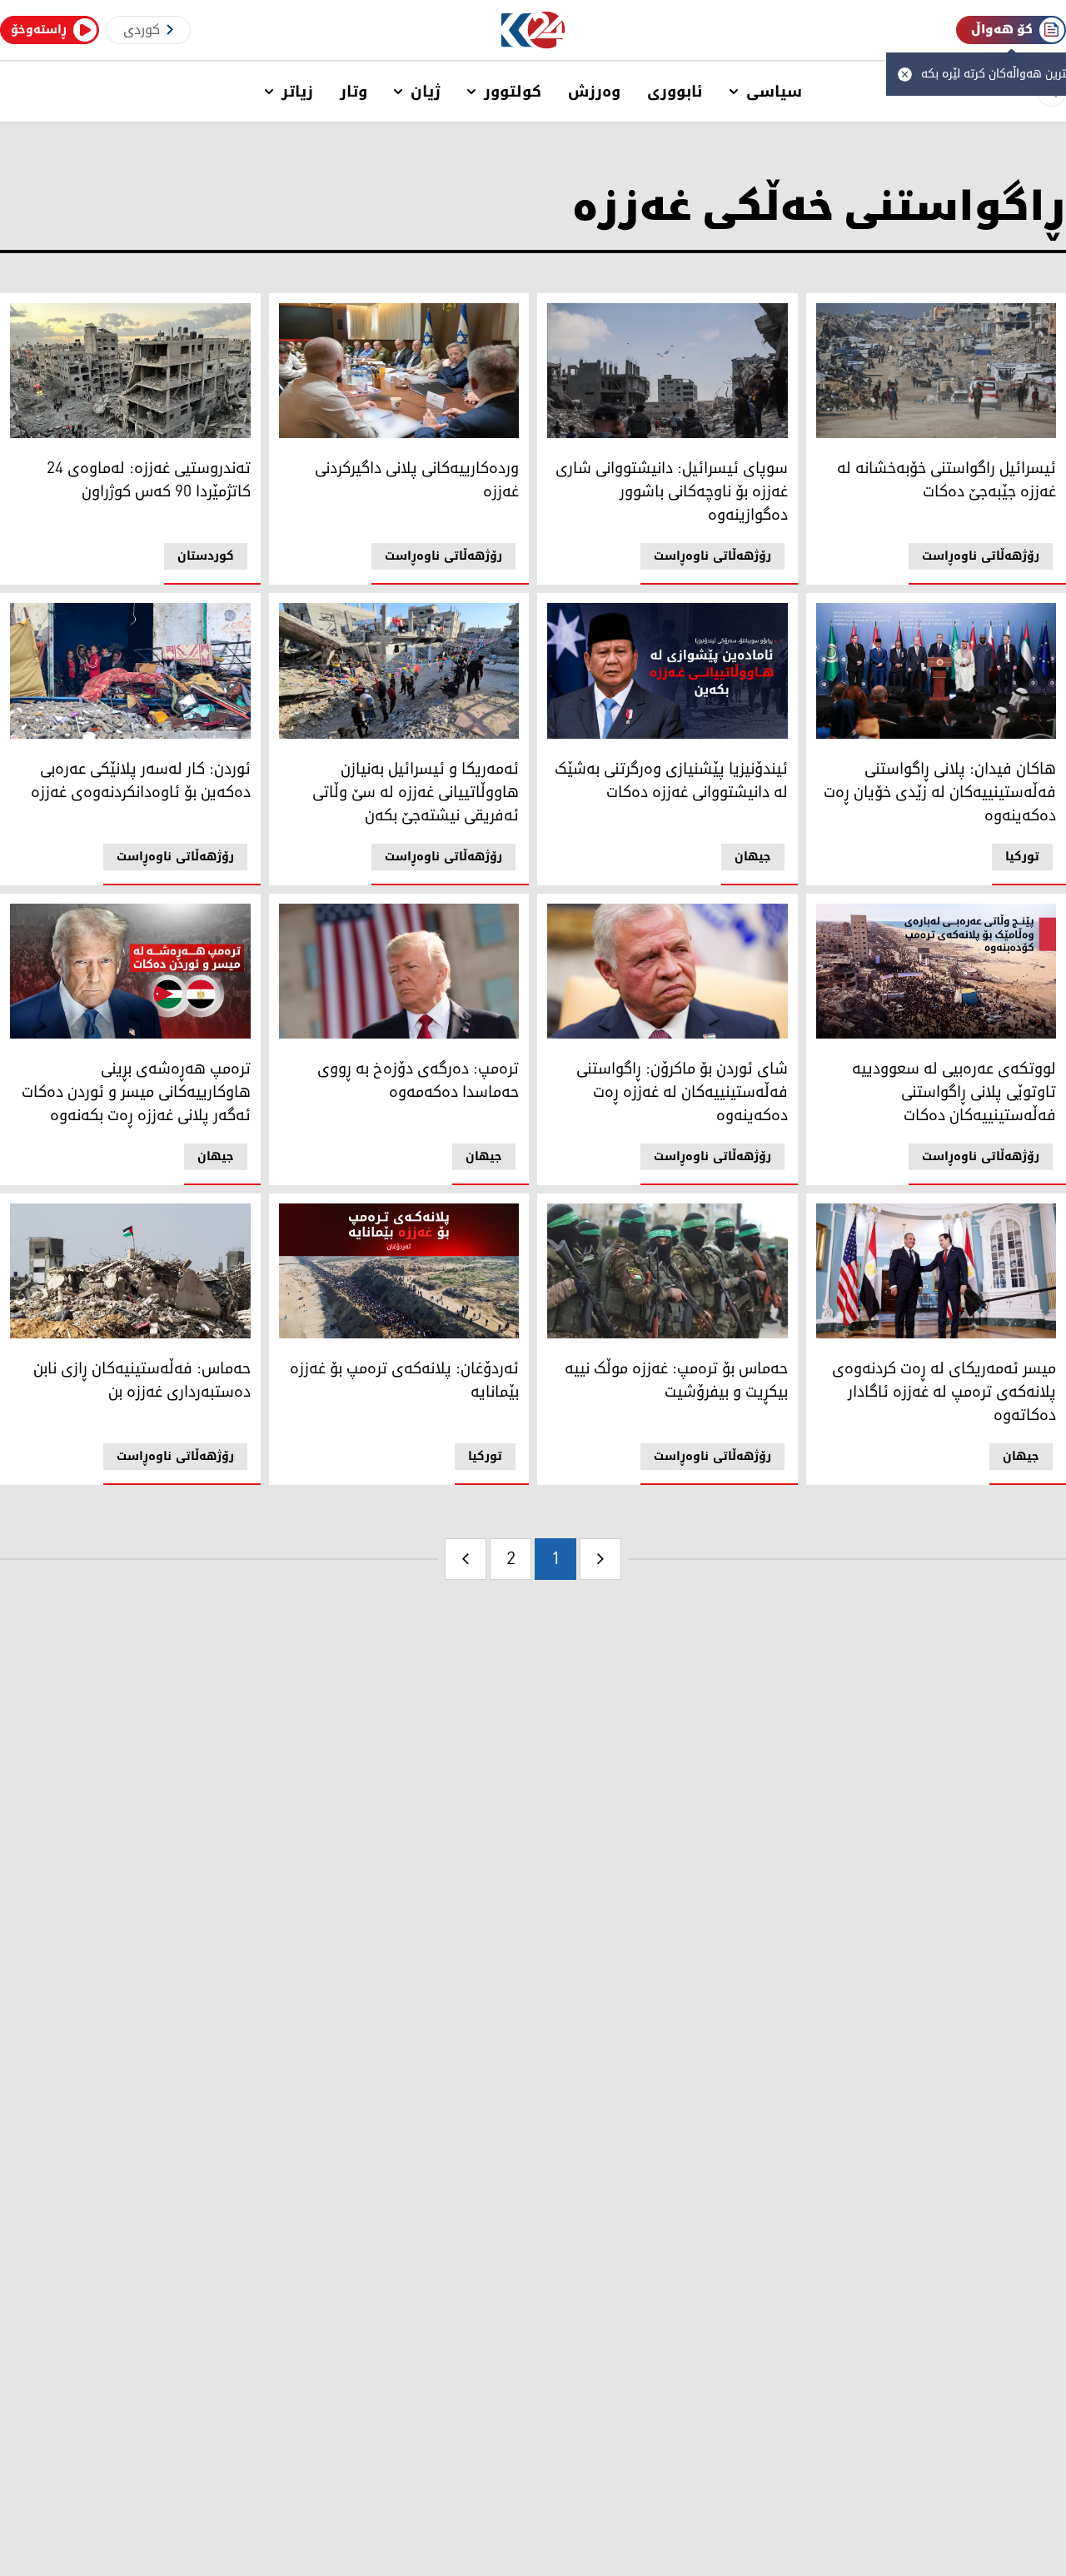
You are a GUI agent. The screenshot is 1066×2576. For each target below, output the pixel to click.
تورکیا (1022, 857)
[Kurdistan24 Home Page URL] (533, 30)
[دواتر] (466, 1559)
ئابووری (675, 92)
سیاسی (774, 92)
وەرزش (594, 92)
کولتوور (513, 92)
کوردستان (206, 556)
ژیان (426, 92)
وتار (354, 92)
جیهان (753, 857)
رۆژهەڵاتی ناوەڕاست (981, 556)
